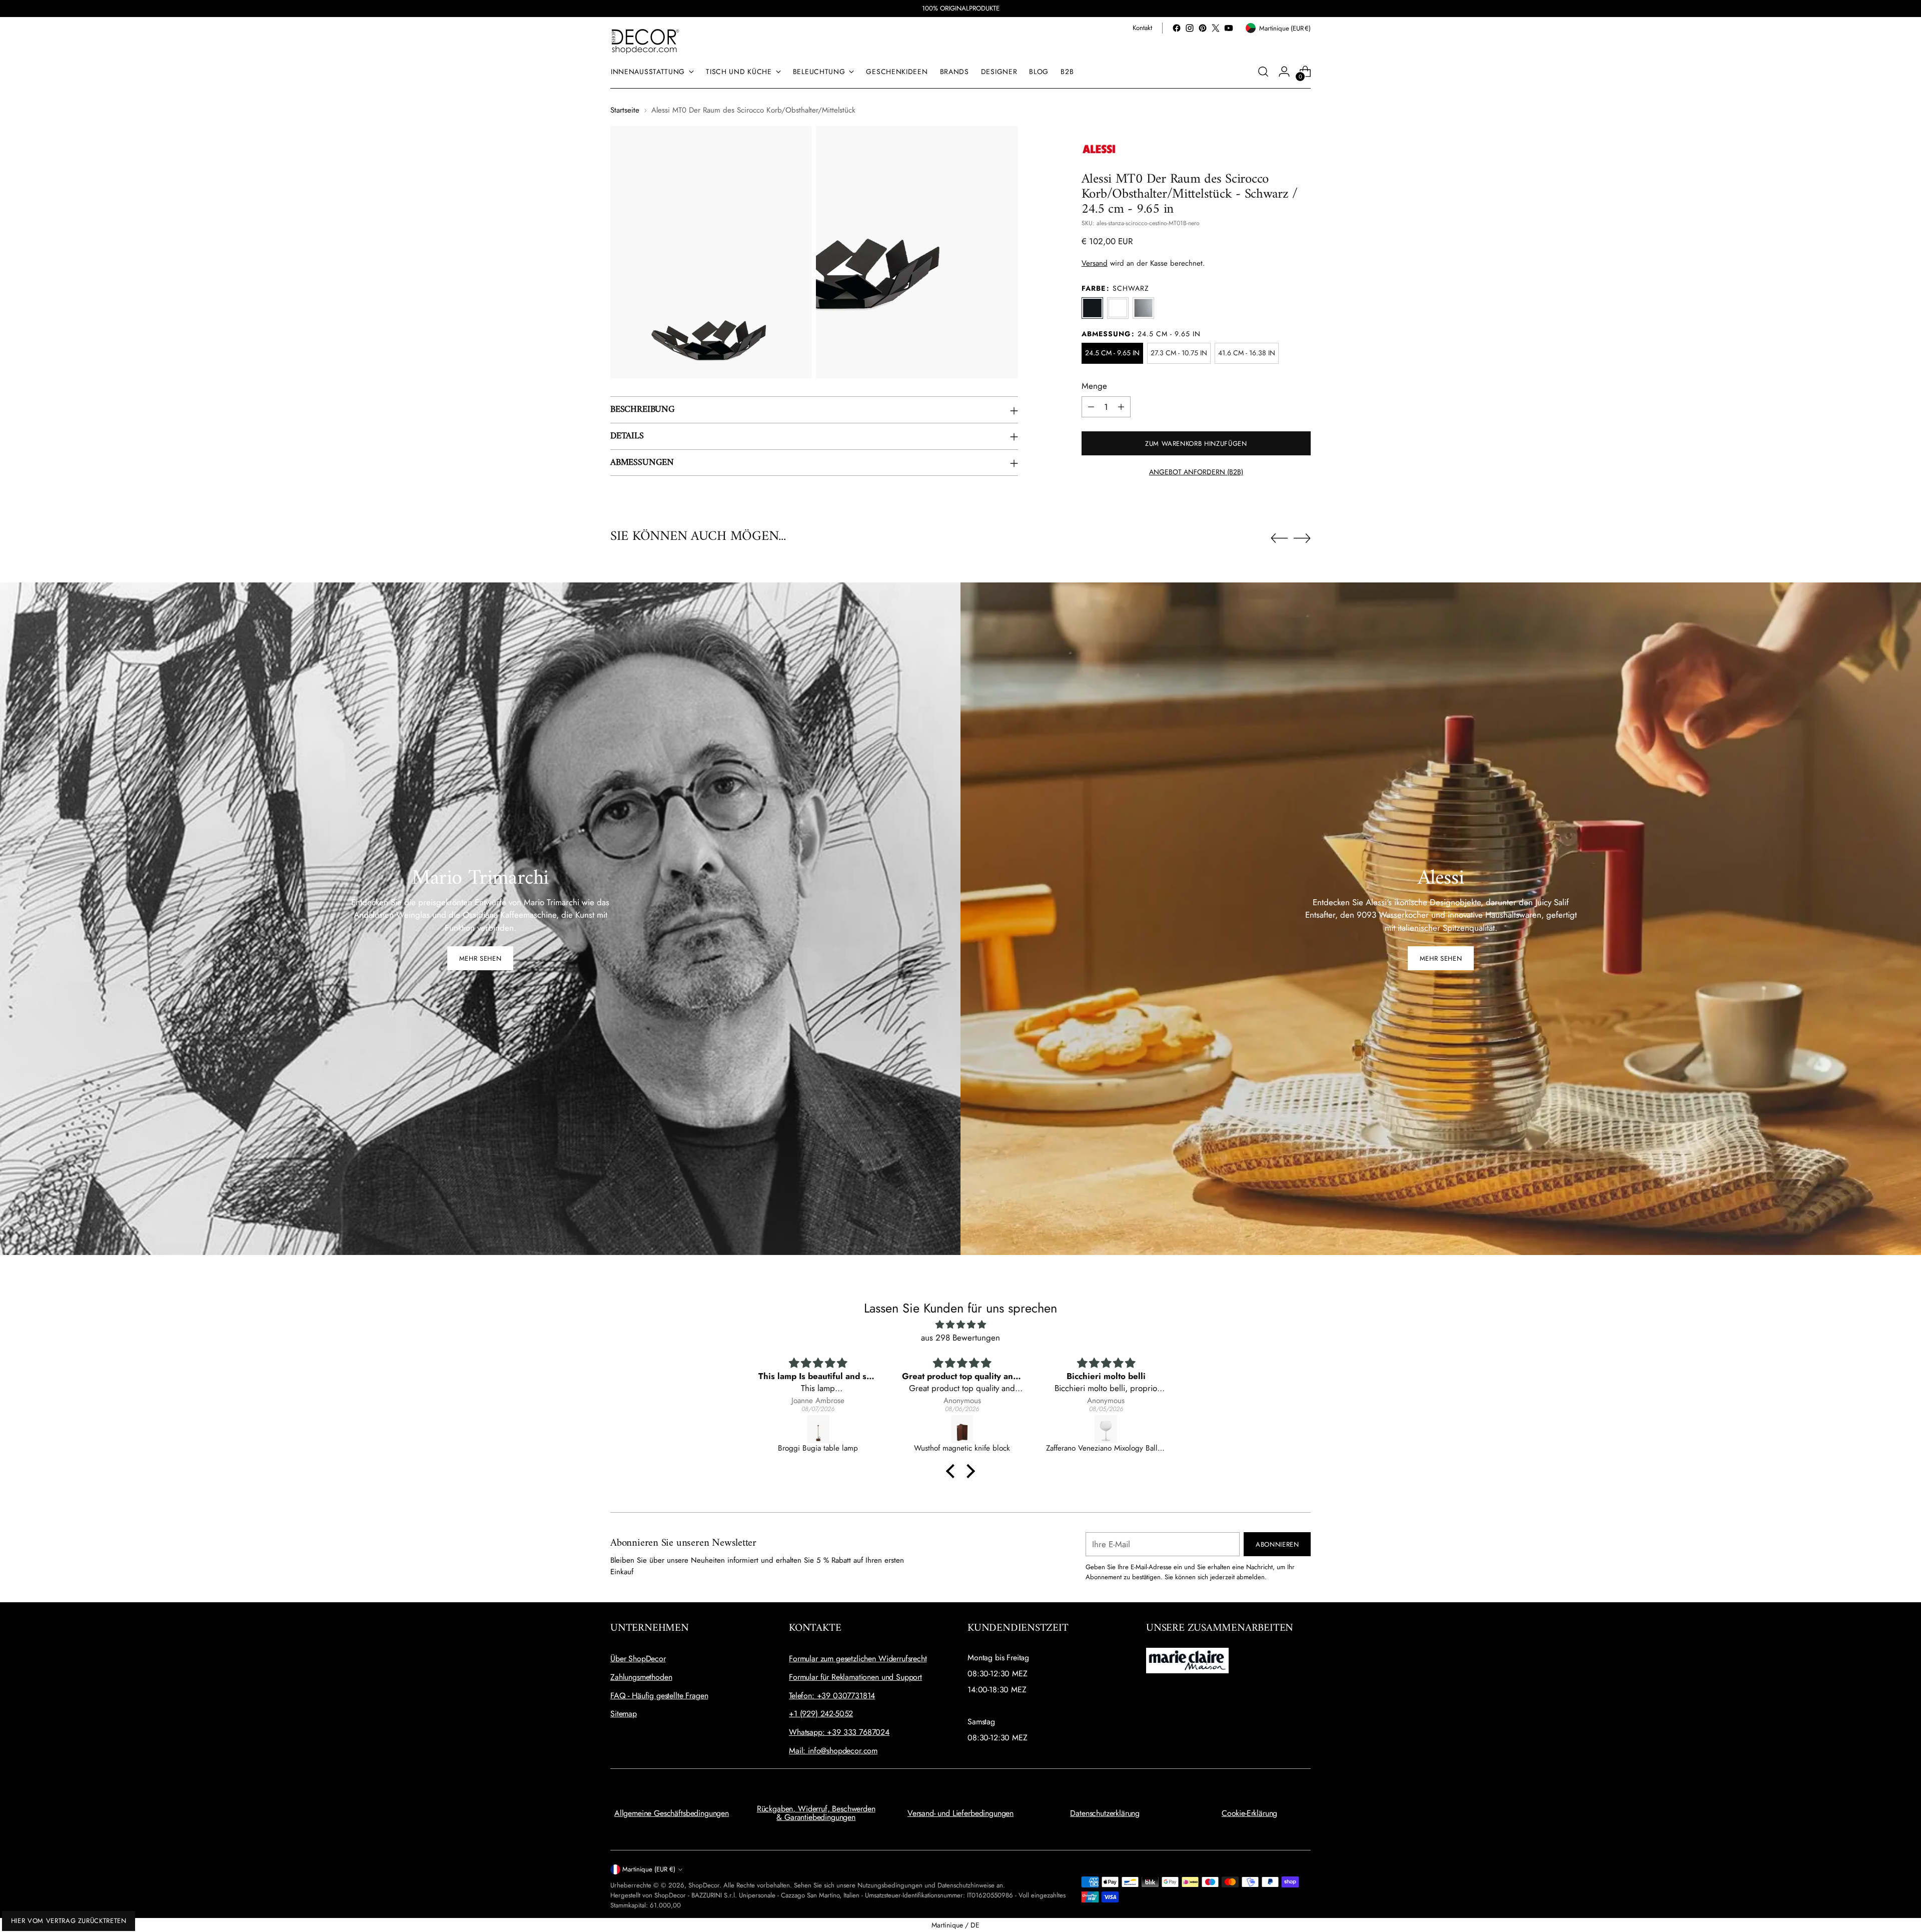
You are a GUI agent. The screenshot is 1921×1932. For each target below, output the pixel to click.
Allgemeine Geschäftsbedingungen (672, 1813)
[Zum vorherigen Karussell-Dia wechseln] (1279, 538)
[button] (953, 1471)
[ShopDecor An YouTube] (1229, 28)
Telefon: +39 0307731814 (832, 1696)
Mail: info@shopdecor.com (833, 1751)
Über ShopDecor (638, 1659)
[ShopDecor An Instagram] (1190, 28)
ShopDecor (704, 1885)
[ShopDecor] (645, 41)
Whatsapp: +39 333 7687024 (839, 1732)
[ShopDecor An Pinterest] (1203, 28)
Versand (1095, 263)
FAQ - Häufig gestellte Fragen (659, 1696)
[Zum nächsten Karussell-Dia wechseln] (1302, 538)
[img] (960, 1325)
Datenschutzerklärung (1105, 1813)
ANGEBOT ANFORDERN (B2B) (1196, 472)
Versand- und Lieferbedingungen (960, 1813)
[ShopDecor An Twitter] (1216, 28)
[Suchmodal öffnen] (1263, 72)
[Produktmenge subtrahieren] (1091, 407)
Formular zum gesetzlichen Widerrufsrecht (858, 1659)
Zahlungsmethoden (641, 1677)
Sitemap (624, 1714)
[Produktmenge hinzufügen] (1121, 407)
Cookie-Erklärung (1249, 1813)
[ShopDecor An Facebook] (1177, 28)
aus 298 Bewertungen (960, 1338)
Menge (1094, 386)
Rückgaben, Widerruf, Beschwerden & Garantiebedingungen (816, 1813)
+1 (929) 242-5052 (821, 1714)
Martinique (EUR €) (649, 1869)
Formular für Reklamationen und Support (855, 1677)
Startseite (625, 110)
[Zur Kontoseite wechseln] (1284, 72)
